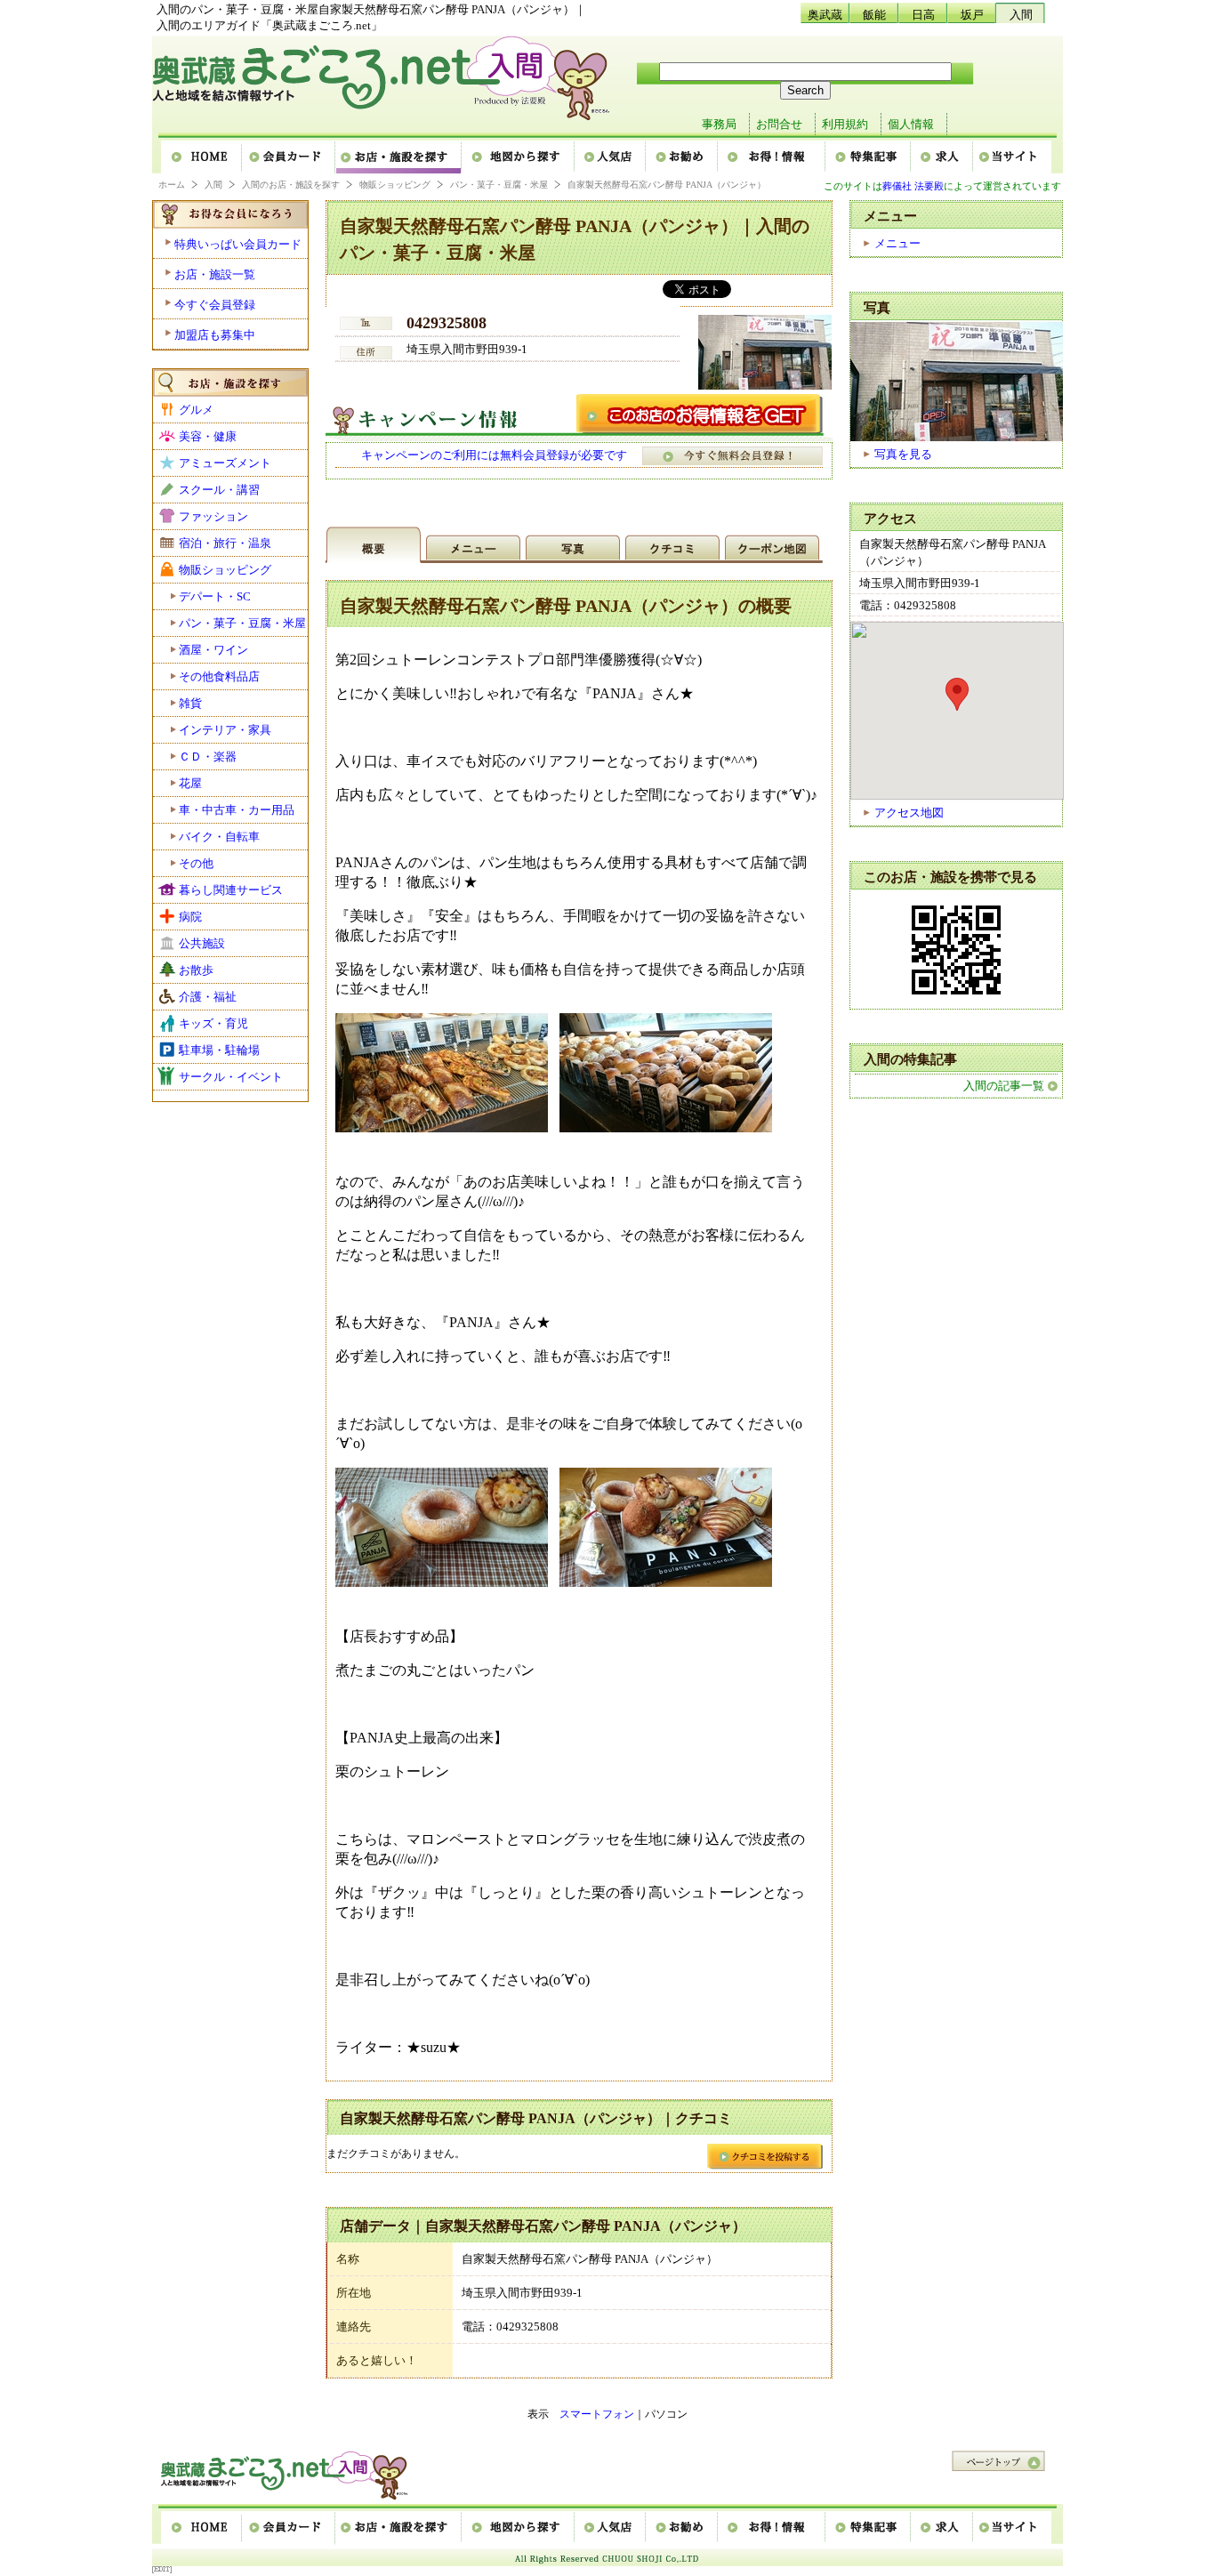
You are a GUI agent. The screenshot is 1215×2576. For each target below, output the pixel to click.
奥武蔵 (825, 15)
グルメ (196, 410)
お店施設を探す (399, 157)
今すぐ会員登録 (215, 305)
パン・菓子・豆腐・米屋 (499, 185)
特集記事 (869, 157)
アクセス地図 (909, 813)
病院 (190, 917)
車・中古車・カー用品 (237, 810)
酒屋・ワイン (213, 650)
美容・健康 (208, 436)
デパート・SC (215, 596)
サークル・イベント (231, 1077)
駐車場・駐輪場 (219, 1050)
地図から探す (519, 157)
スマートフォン (597, 2414)
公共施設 (202, 943)
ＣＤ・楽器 (208, 757)
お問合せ (779, 124)
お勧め (683, 157)
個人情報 (911, 124)
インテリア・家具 (225, 730)
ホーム (202, 157)
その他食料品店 (219, 676)
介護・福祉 (208, 997)
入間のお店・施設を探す (291, 185)
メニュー (897, 243)
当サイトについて (1012, 157)
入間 (1021, 15)
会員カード (290, 157)
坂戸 (972, 15)
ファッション (213, 516)
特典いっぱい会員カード (238, 244)
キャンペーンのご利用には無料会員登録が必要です (494, 455)
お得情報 (772, 157)
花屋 (190, 783)
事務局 (719, 124)
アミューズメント (225, 463)
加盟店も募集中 (215, 335)
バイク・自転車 (219, 837)
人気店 (611, 157)
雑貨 (190, 703)
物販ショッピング (395, 185)
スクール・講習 (219, 490)
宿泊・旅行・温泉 (225, 543)
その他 (196, 863)
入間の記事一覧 (1004, 1086)
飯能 (874, 15)
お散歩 (196, 970)
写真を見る (903, 454)
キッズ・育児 (213, 1023)
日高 (923, 15)
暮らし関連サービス (231, 890)
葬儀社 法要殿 (913, 186)
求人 (943, 157)
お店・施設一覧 (215, 274)
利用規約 (845, 124)
